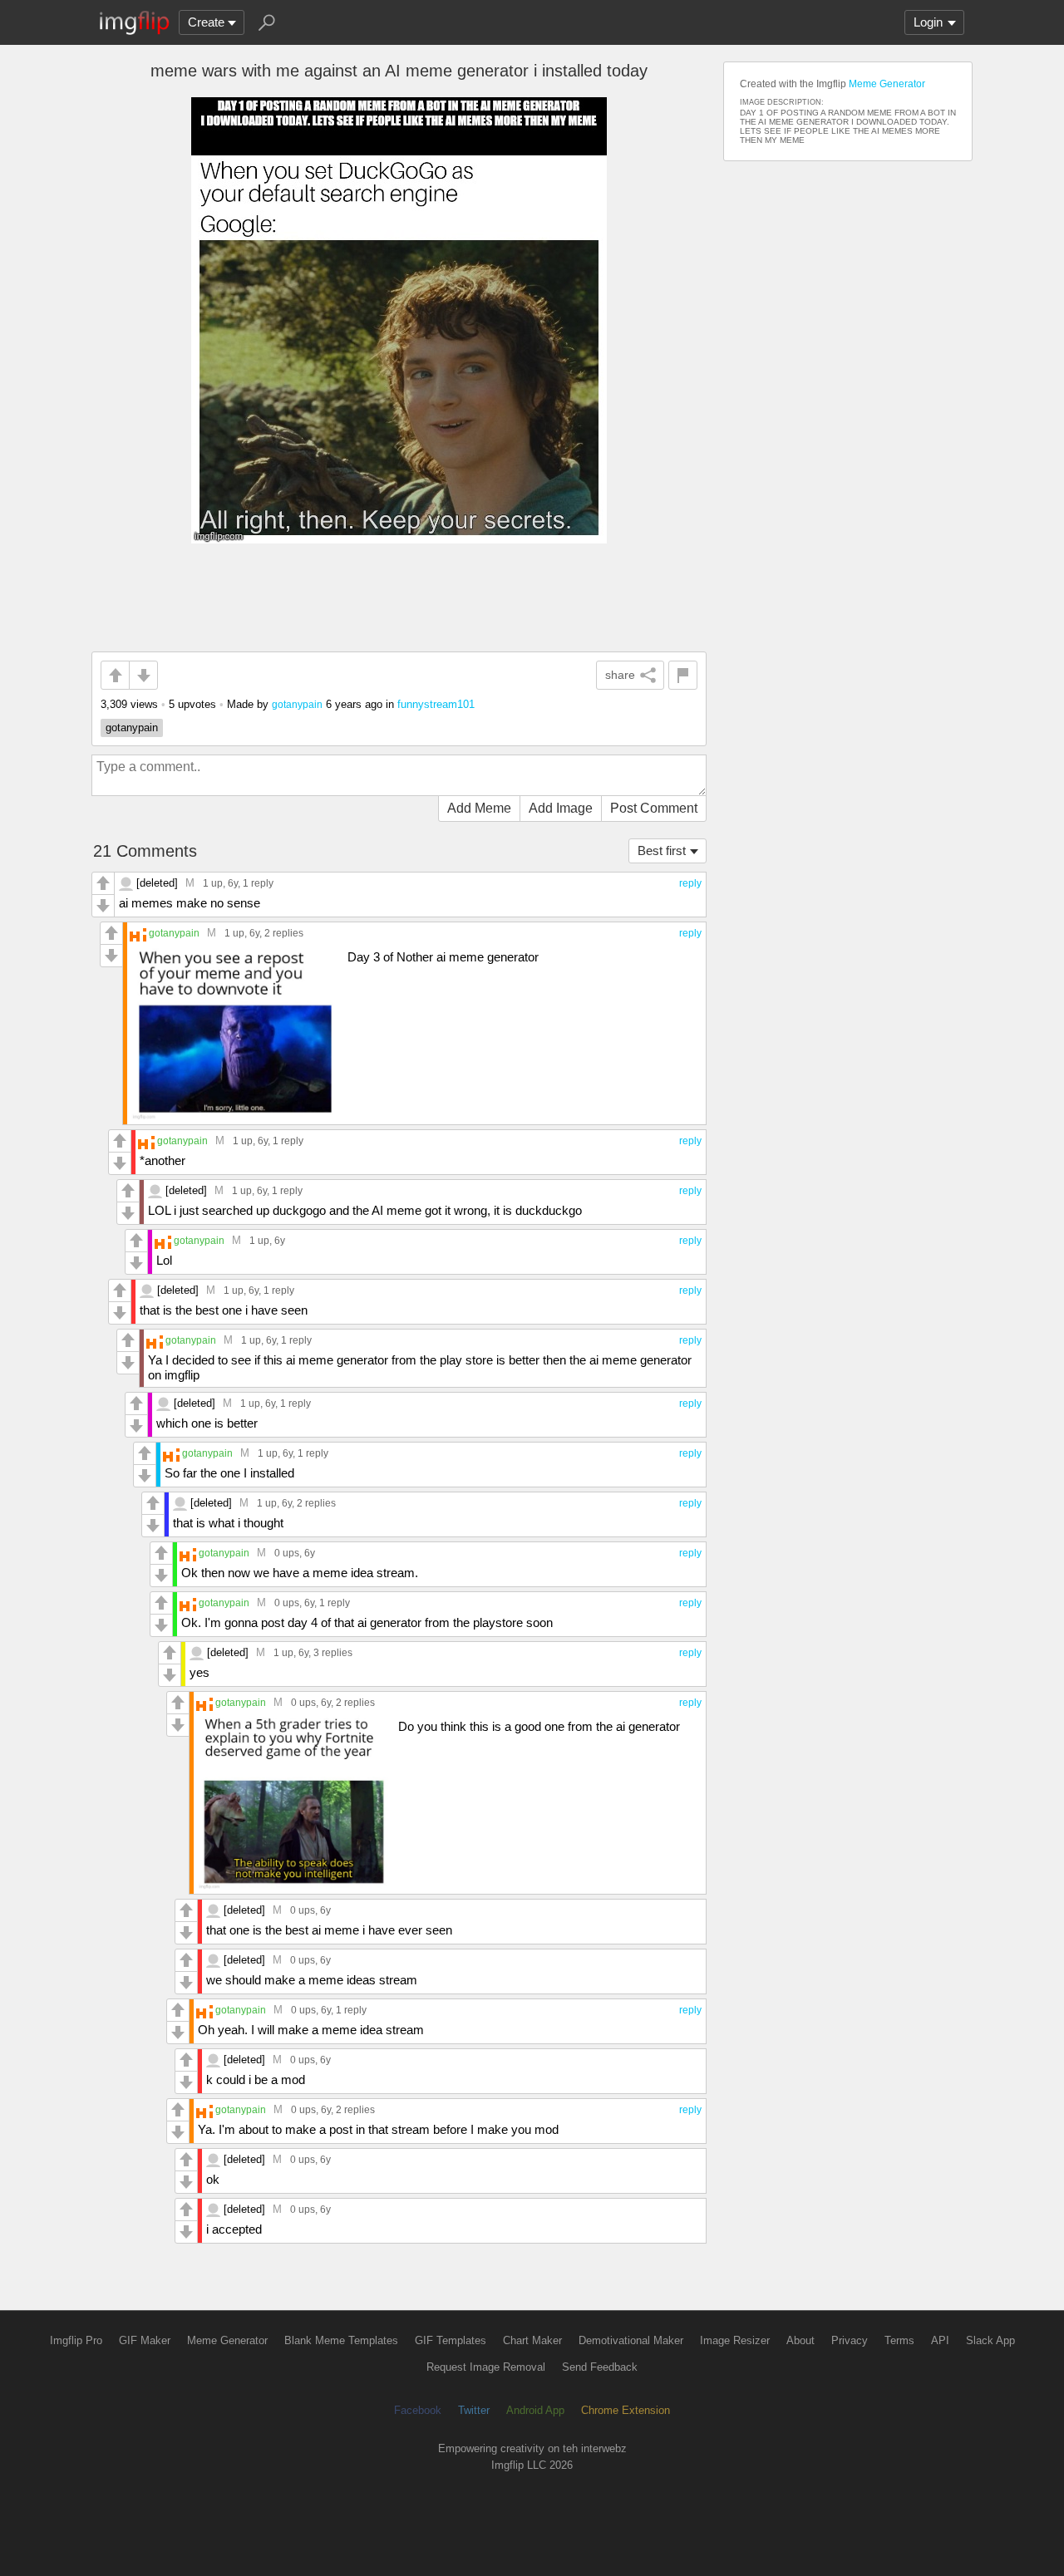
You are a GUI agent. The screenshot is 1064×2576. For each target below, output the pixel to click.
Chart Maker (532, 2340)
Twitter (474, 2410)
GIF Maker (145, 2340)
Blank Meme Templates (341, 2340)
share (620, 675)
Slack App (990, 2340)
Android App (535, 2410)
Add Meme (479, 808)
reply (690, 883)
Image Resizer (735, 2340)
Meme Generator (887, 84)
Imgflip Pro (76, 2340)
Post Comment (654, 808)
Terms (899, 2340)
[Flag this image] (683, 675)
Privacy (850, 2340)
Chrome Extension (626, 2410)
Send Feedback (600, 2367)
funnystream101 (436, 704)
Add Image (561, 808)
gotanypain (297, 704)
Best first (662, 850)
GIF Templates (451, 2340)
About (800, 2340)
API (940, 2340)
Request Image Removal (486, 2367)
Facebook (418, 2410)
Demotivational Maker (631, 2340)
